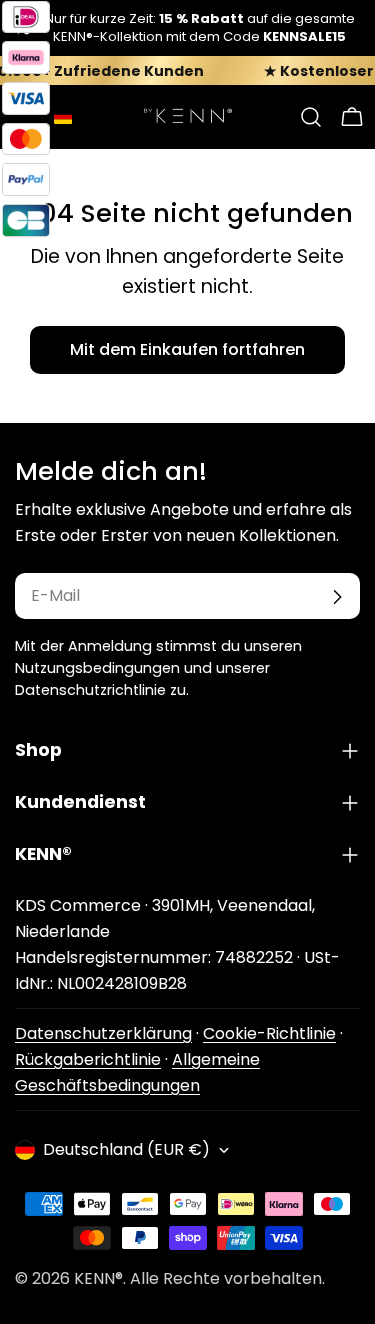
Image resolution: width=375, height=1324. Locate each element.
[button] (63, 117)
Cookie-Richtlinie (269, 1033)
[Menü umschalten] (23, 117)
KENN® (98, 1278)
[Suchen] (311, 117)
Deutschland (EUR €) (126, 1149)
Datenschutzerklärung (103, 1033)
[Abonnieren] (337, 597)
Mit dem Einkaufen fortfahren (187, 349)
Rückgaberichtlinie (88, 1059)
